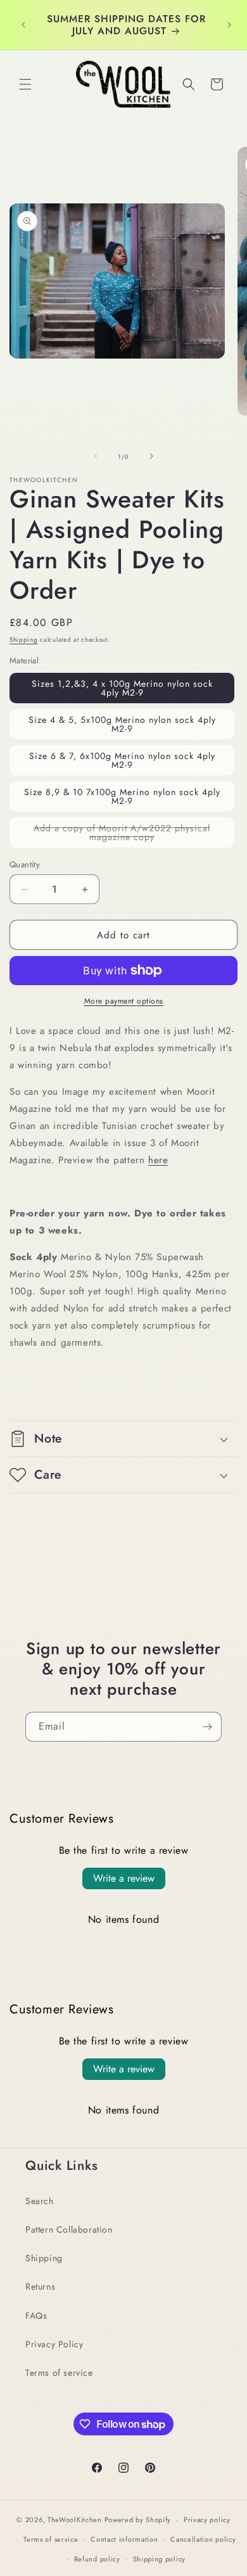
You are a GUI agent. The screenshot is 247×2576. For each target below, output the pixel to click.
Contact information (124, 2539)
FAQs (36, 2316)
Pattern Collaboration (69, 2229)
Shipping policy (160, 2559)
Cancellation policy (203, 2539)
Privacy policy (207, 2520)
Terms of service (59, 2373)
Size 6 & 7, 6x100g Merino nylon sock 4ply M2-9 (122, 760)
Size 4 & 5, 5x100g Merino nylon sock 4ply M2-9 (122, 724)
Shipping (24, 640)
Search (40, 2201)
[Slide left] (96, 456)
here (158, 1160)
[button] (25, 84)
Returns (40, 2286)
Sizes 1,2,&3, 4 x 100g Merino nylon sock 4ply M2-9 (122, 688)
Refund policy (97, 2559)
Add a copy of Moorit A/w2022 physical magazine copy (122, 835)
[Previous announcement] (23, 25)
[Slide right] (151, 456)
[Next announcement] (229, 25)
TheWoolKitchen (75, 2520)
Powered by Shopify (138, 2520)
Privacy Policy (54, 2344)
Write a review (124, 1878)
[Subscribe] (207, 1727)
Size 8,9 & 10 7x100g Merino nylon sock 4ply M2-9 (122, 796)
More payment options (124, 1001)
